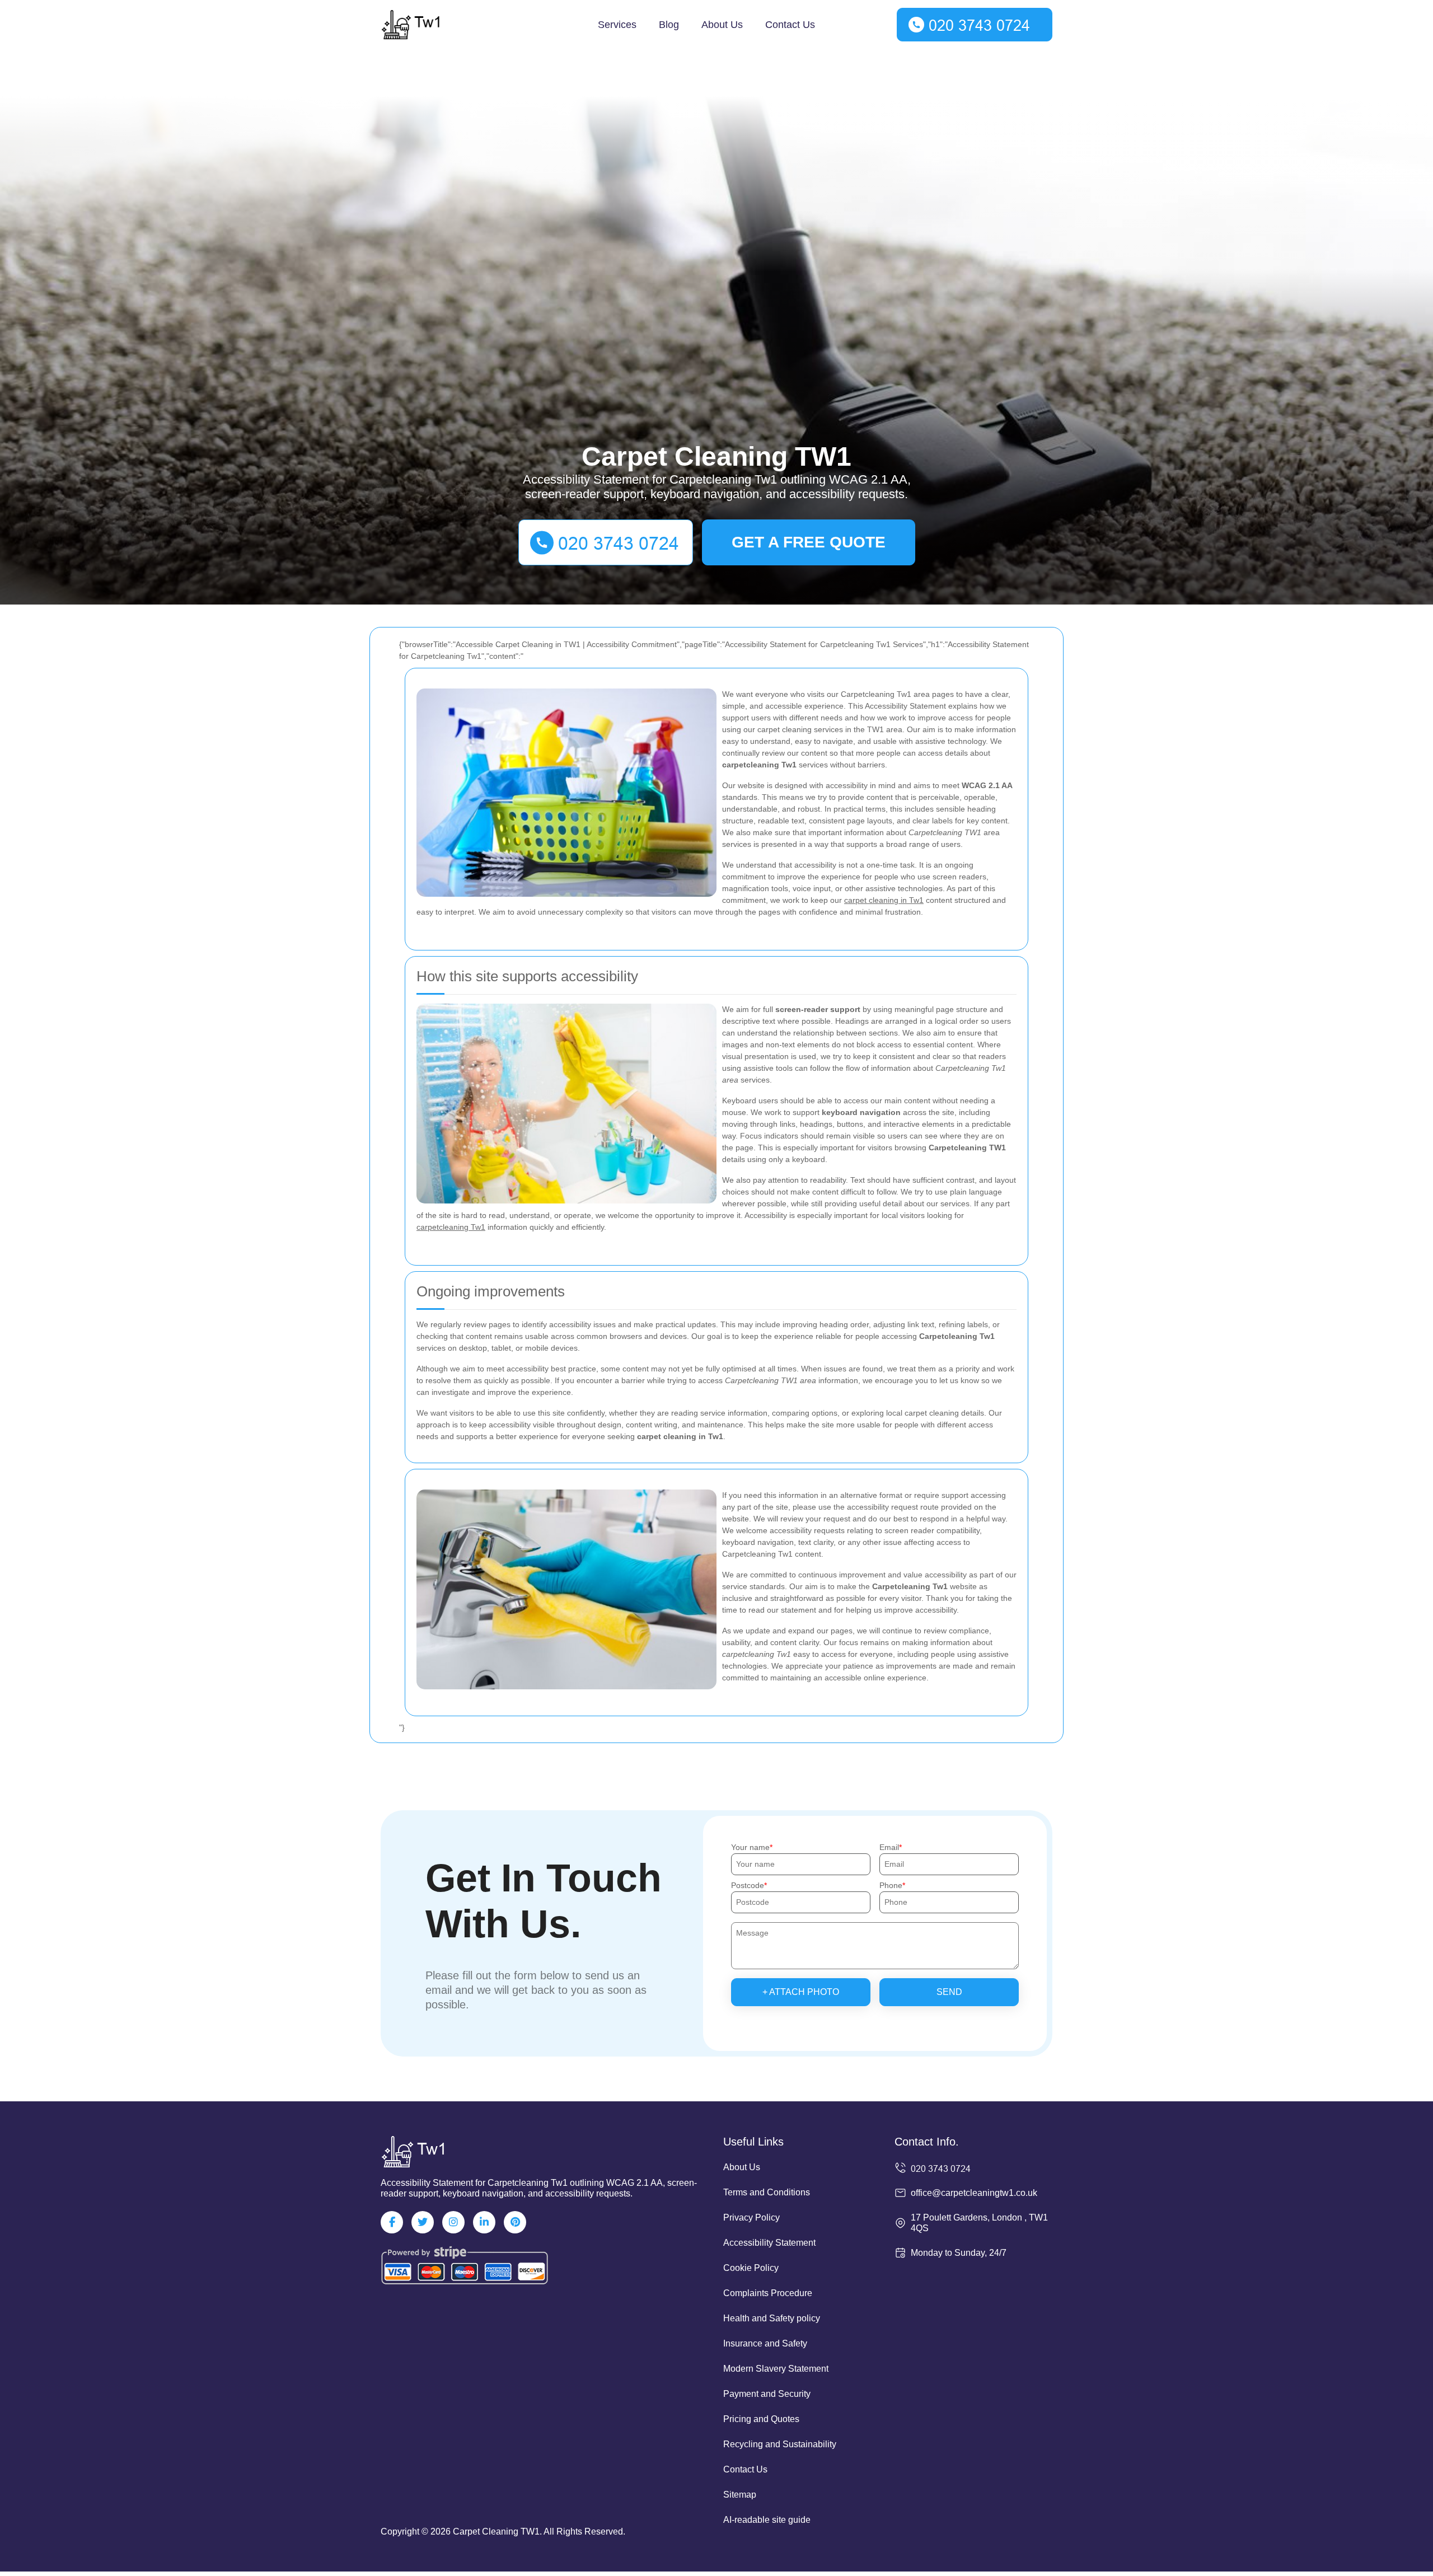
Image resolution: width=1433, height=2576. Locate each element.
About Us (722, 25)
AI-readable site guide (767, 2520)
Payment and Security (767, 2394)
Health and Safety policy (772, 2318)
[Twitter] (423, 2222)
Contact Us (790, 25)
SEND (949, 1992)
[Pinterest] (515, 2222)
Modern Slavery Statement (776, 2369)
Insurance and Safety (765, 2343)
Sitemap (740, 2495)
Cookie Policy (751, 2268)
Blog (669, 25)
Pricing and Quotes (761, 2419)
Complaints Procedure (768, 2293)
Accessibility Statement (769, 2243)
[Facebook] (392, 2222)
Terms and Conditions (767, 2192)
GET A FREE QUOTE (809, 542)
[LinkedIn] (484, 2222)
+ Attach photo (801, 1992)
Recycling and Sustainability (780, 2444)
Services (617, 25)
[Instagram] (453, 2222)
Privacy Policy (751, 2217)
